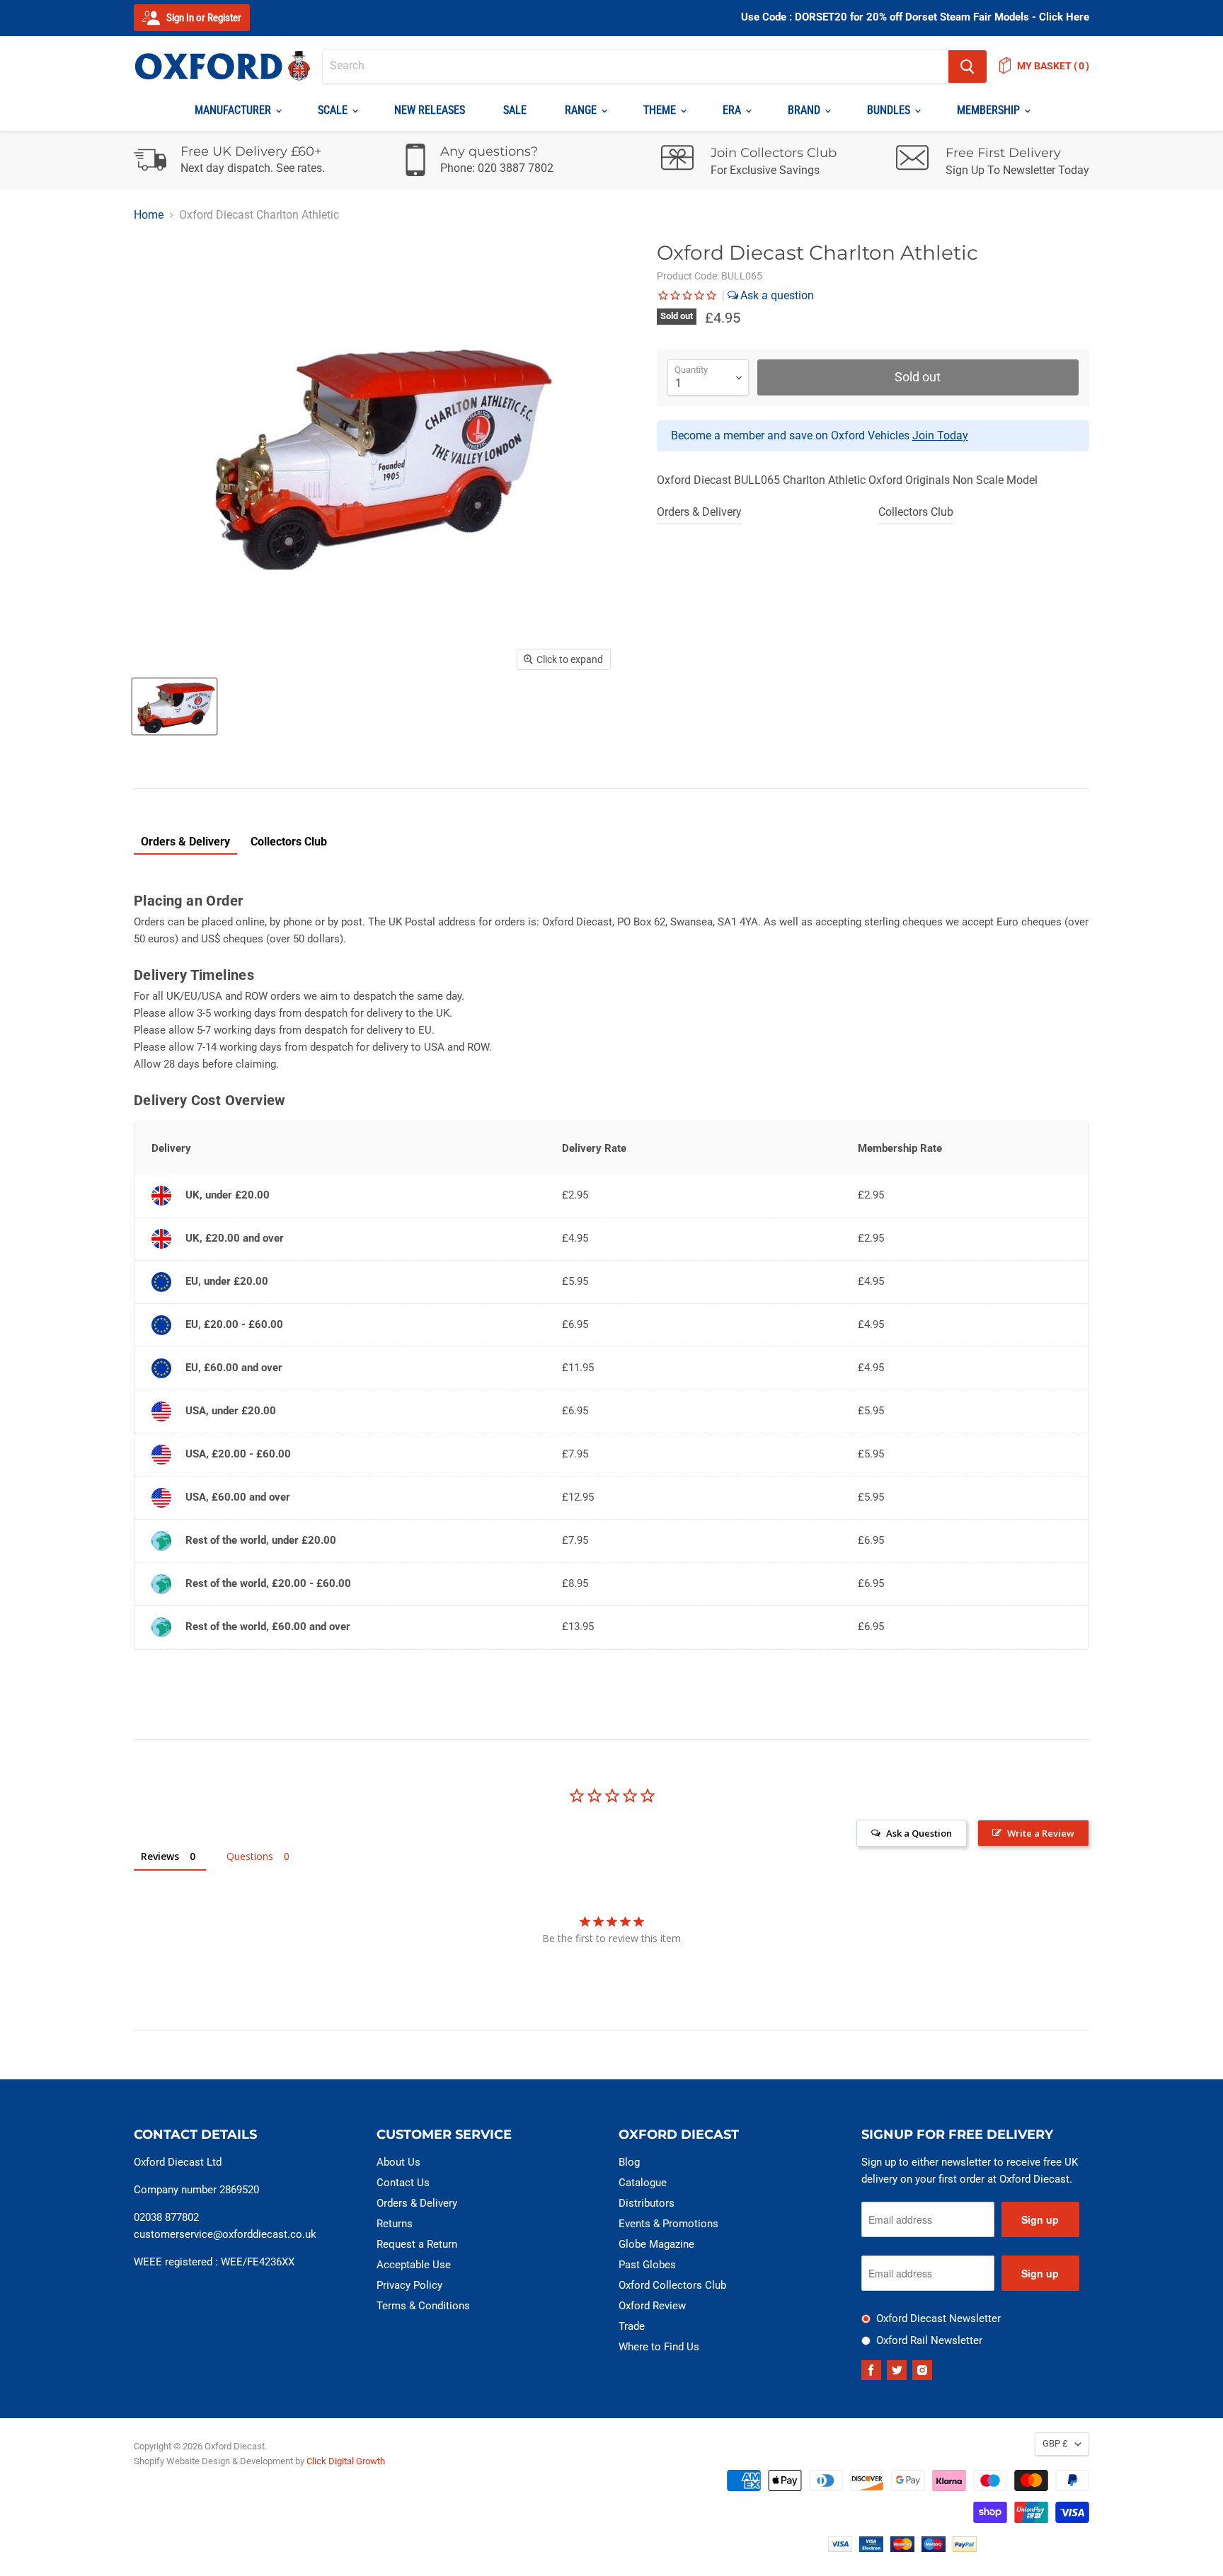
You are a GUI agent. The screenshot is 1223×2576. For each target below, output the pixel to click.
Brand (805, 110)
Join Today (940, 435)
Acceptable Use (414, 2265)
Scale (334, 110)
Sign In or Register (203, 18)
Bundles (890, 110)
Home (149, 215)
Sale (515, 110)
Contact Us (403, 2183)
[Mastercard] (902, 2548)
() (1053, 66)
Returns (395, 2224)
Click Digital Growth (346, 2461)
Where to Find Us (659, 2347)
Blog (629, 2162)
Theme (661, 110)
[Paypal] (965, 2548)
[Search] (968, 67)
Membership (990, 110)
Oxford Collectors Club (672, 2285)
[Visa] (840, 2548)
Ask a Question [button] (919, 1833)
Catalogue (643, 2183)
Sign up (1040, 2219)
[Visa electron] (871, 2548)
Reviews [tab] (160, 1856)
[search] (636, 67)
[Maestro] (934, 2548)
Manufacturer (234, 110)
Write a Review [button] (1041, 1833)
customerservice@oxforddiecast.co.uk (225, 2234)
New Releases (430, 110)
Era (733, 110)
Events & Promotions (668, 2224)
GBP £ (1055, 2443)
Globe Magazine (656, 2244)
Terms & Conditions (423, 2306)
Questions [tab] (250, 1856)
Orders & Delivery (699, 512)
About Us (398, 2162)
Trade (632, 2326)
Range (582, 110)
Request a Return (417, 2244)
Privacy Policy (409, 2285)
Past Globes (647, 2265)
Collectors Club (916, 512)
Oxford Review (652, 2306)
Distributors (647, 2203)
